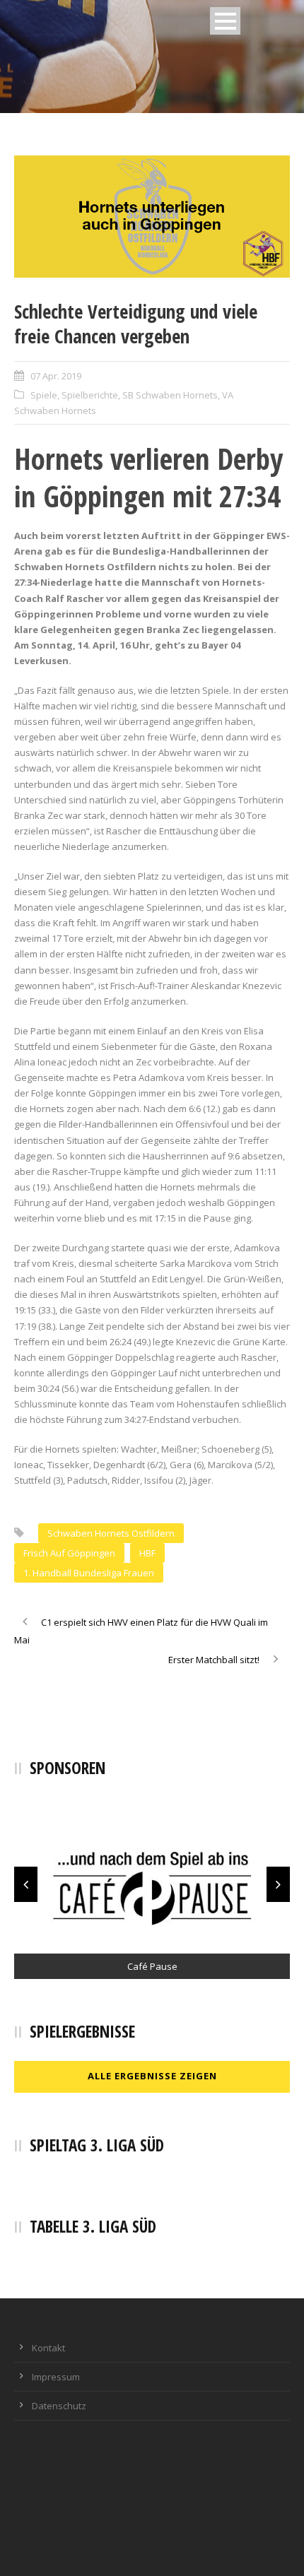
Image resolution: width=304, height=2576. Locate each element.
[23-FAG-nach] (152, 217)
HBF (147, 1553)
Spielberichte (90, 395)
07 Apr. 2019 (56, 376)
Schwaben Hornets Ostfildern (111, 1533)
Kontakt (48, 2348)
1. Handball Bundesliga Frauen (89, 1573)
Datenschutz (59, 2406)
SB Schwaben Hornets (170, 395)
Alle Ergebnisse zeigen (152, 2076)
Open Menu (225, 21)
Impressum (56, 2377)
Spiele (44, 395)
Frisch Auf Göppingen (69, 1553)
